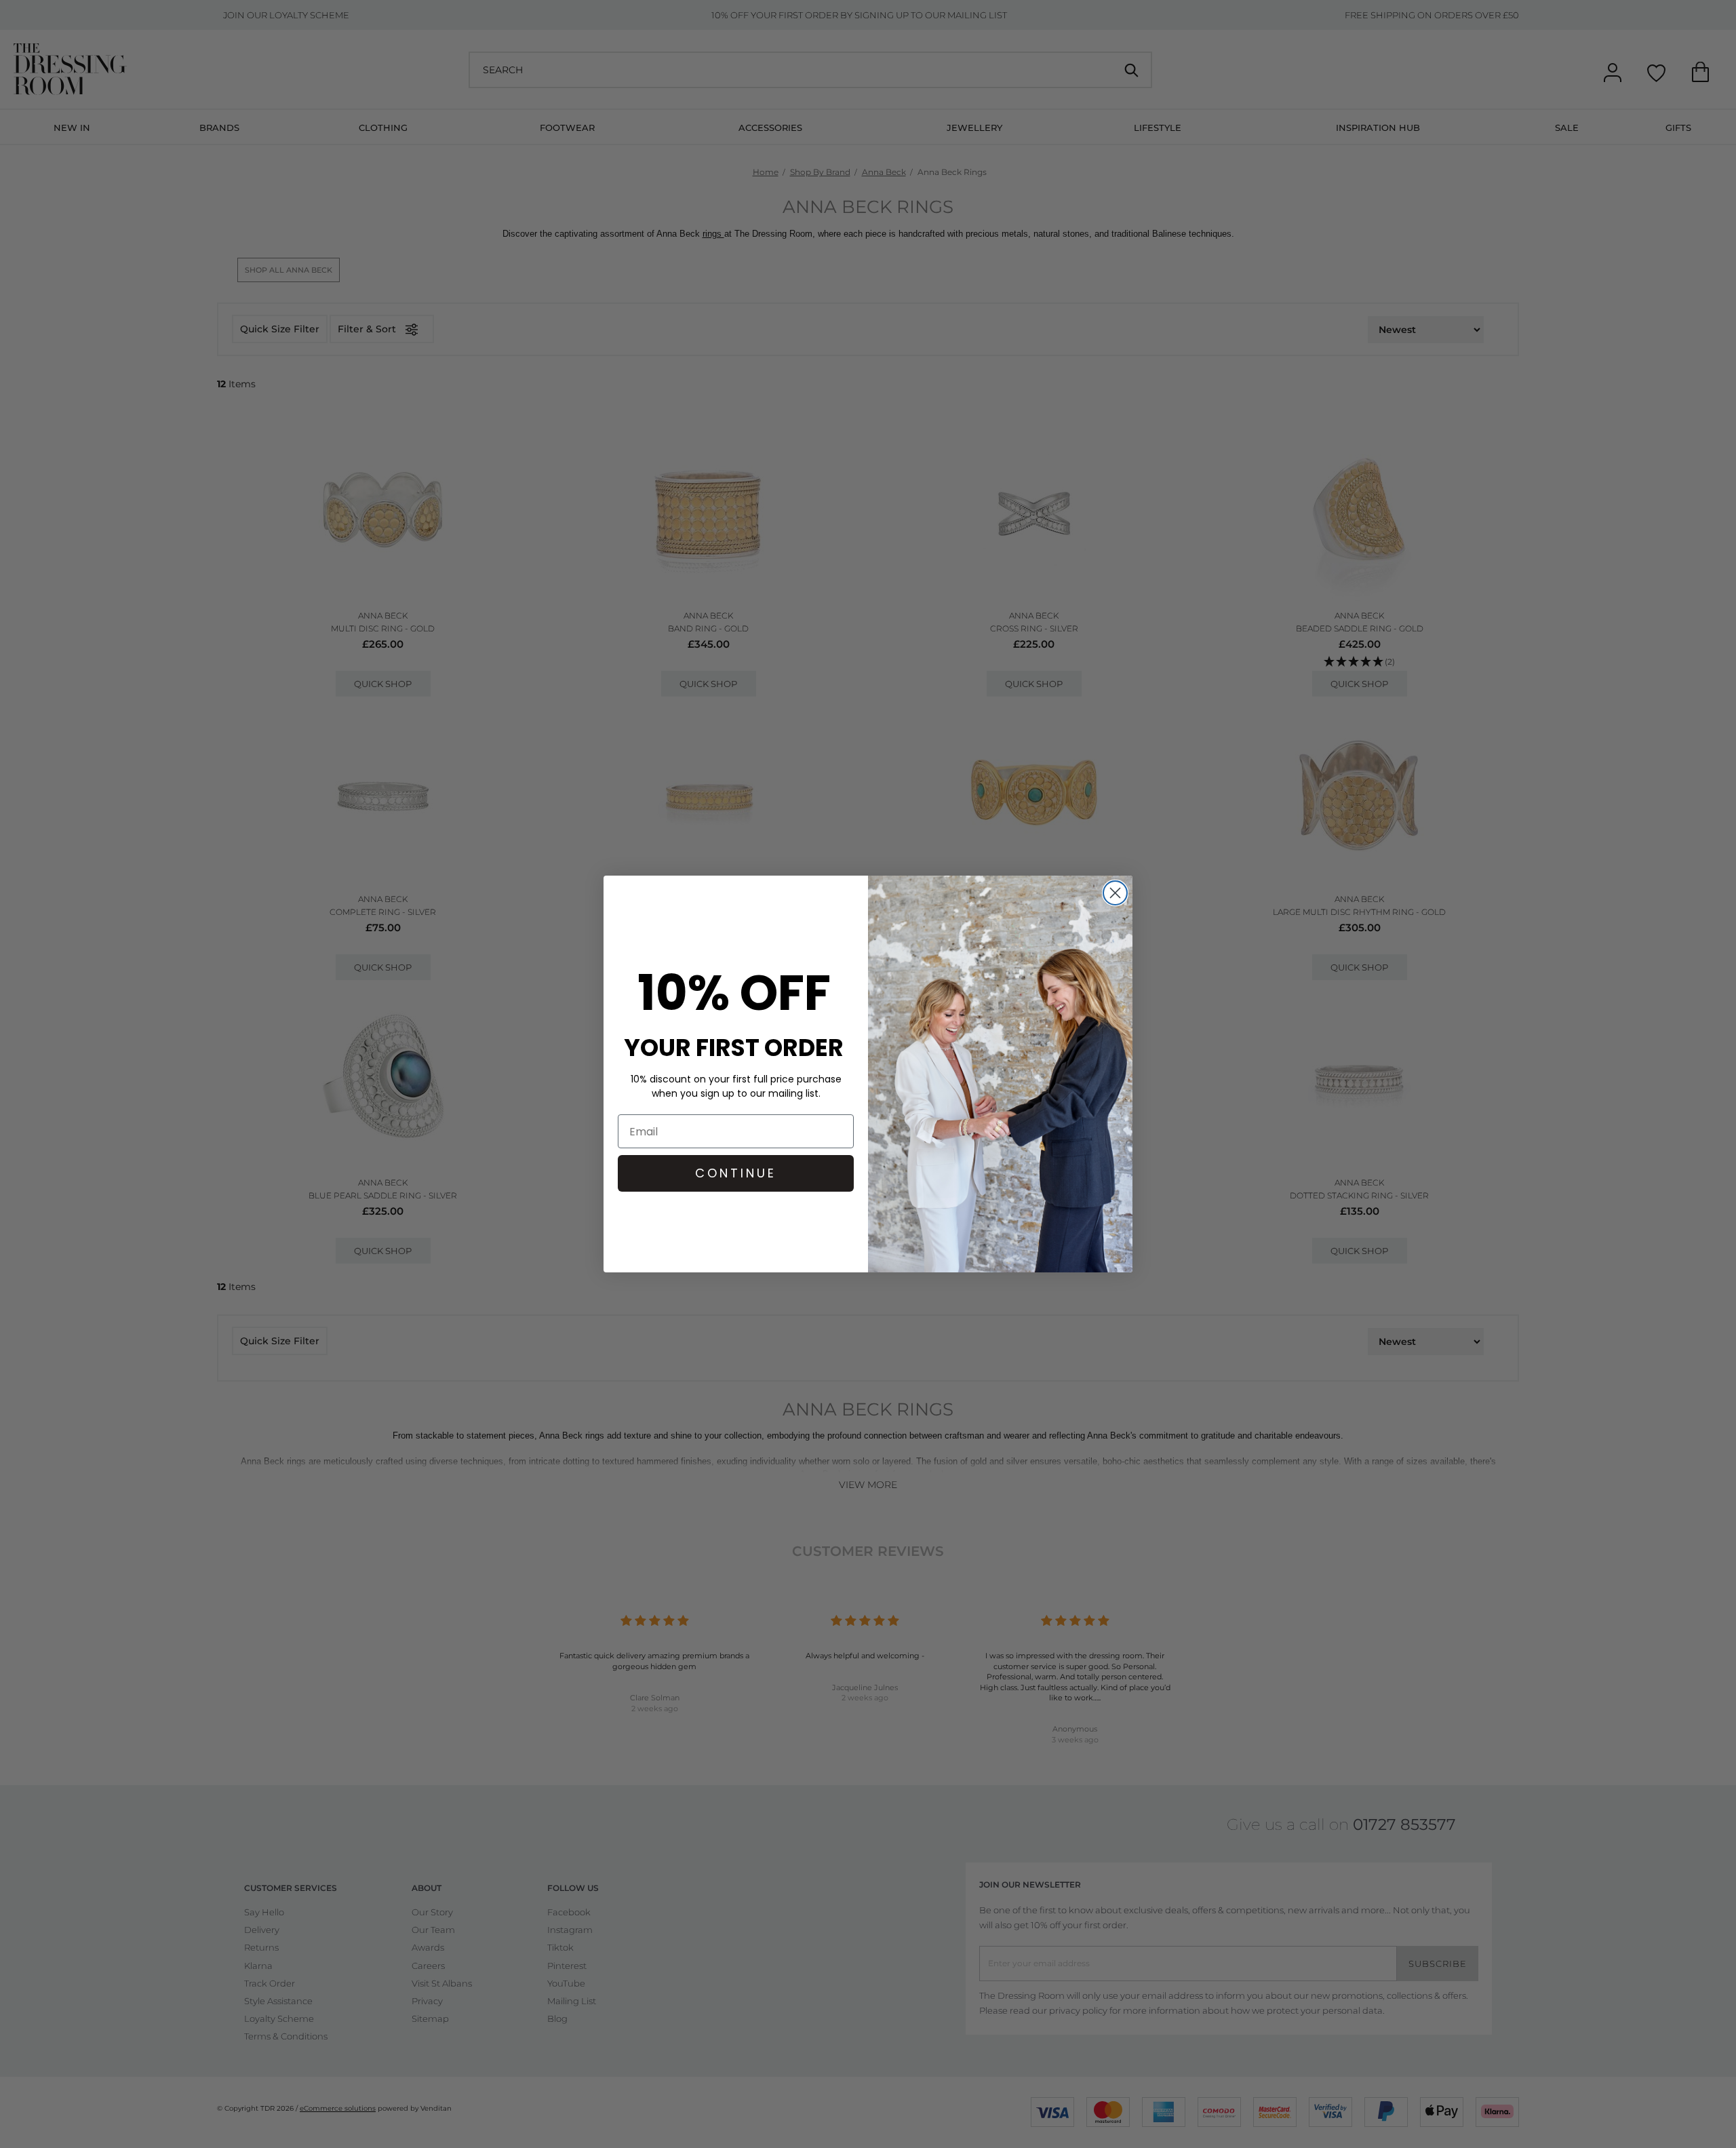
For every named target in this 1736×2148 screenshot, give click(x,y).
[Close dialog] (1115, 893)
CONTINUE (736, 1173)
